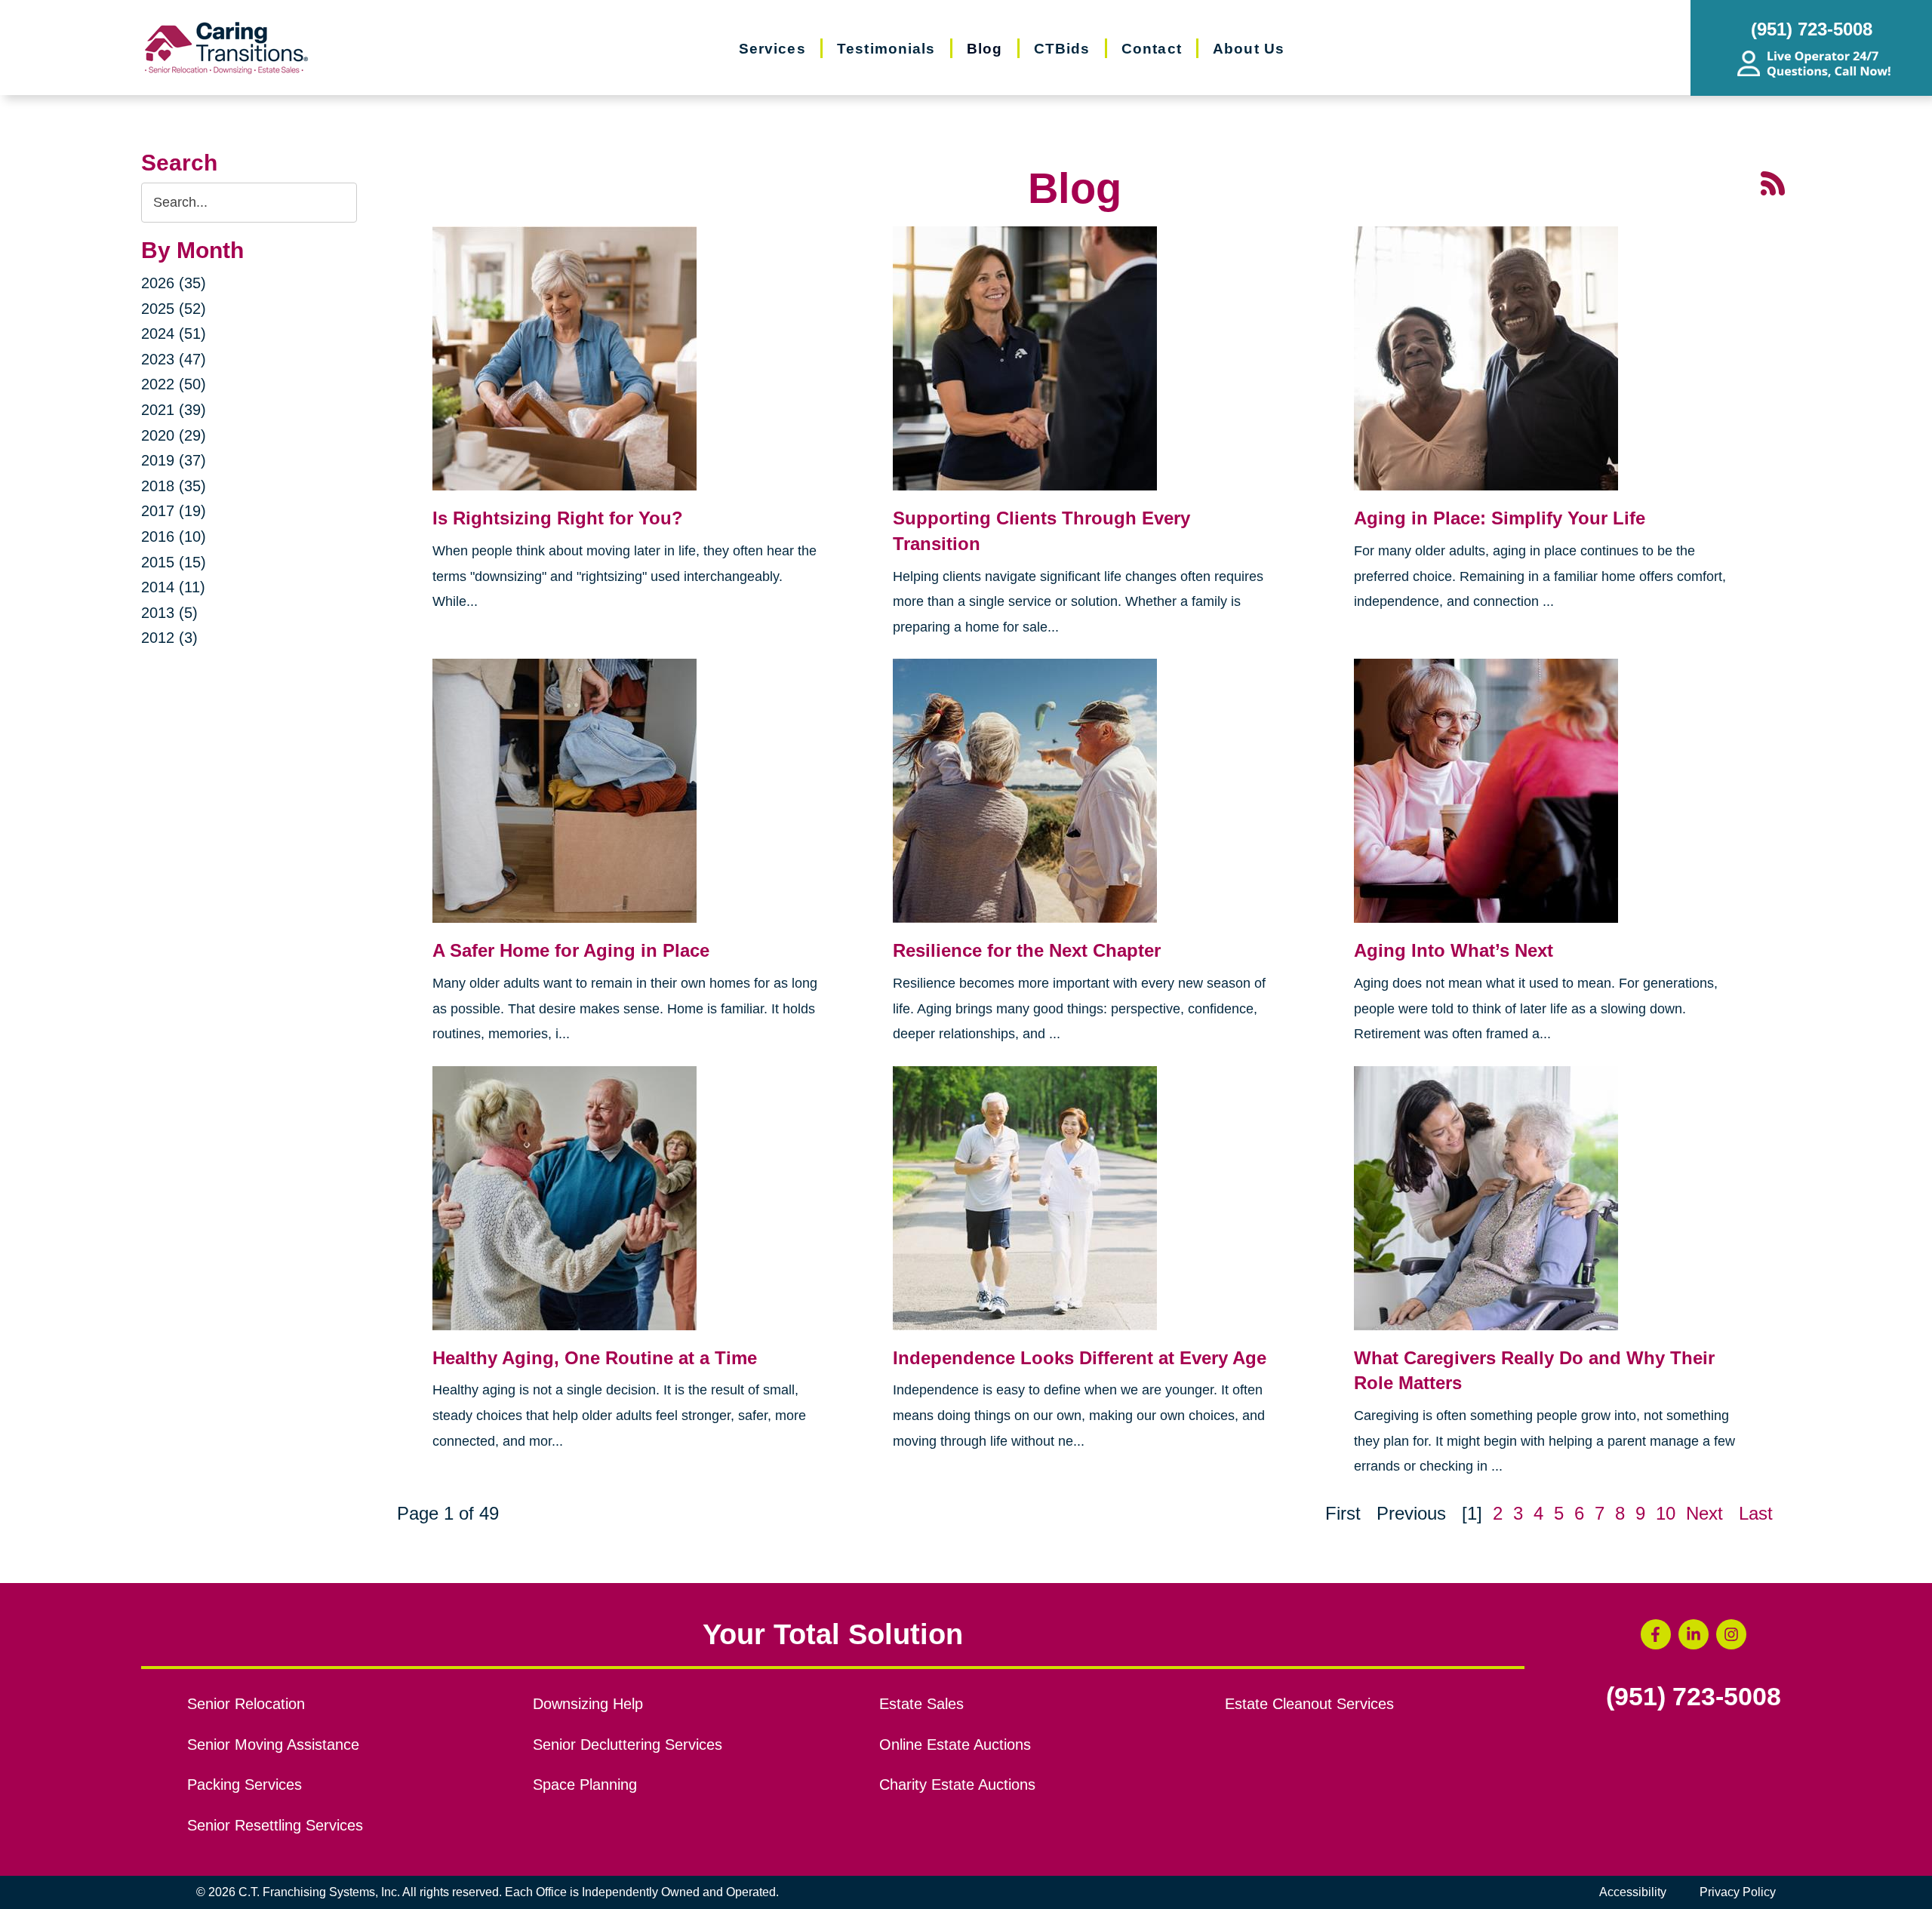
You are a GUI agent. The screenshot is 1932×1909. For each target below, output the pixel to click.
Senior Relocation (246, 1704)
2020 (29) (174, 435)
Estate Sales (921, 1704)
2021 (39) (174, 410)
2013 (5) (169, 613)
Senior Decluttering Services (628, 1745)
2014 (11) (173, 587)
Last (1756, 1513)
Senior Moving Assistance (273, 1745)
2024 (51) (174, 334)
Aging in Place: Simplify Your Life (1500, 518)
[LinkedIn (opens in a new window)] (1694, 1634)
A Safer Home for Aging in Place (571, 950)
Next (1704, 1513)
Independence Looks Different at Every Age (1080, 1358)
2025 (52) (174, 309)
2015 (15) (174, 562)
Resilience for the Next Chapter (1027, 950)
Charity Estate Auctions (957, 1784)
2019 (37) (174, 460)
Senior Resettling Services (275, 1825)
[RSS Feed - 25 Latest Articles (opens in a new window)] (1773, 181)
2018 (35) (174, 486)
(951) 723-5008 (1694, 1697)
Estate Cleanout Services (1309, 1704)
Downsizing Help (588, 1704)
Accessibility (1633, 1892)
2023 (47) (174, 359)
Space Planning (585, 1784)
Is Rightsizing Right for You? (558, 518)
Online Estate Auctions (955, 1745)
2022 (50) (174, 384)
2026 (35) (174, 283)
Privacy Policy (1738, 1892)
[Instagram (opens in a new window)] (1731, 1634)
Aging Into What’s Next (1454, 950)
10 (1666, 1513)
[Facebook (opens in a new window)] (1656, 1634)
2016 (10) (174, 536)
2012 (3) (169, 638)
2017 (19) (174, 511)
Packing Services (245, 1784)
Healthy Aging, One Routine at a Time (595, 1358)
